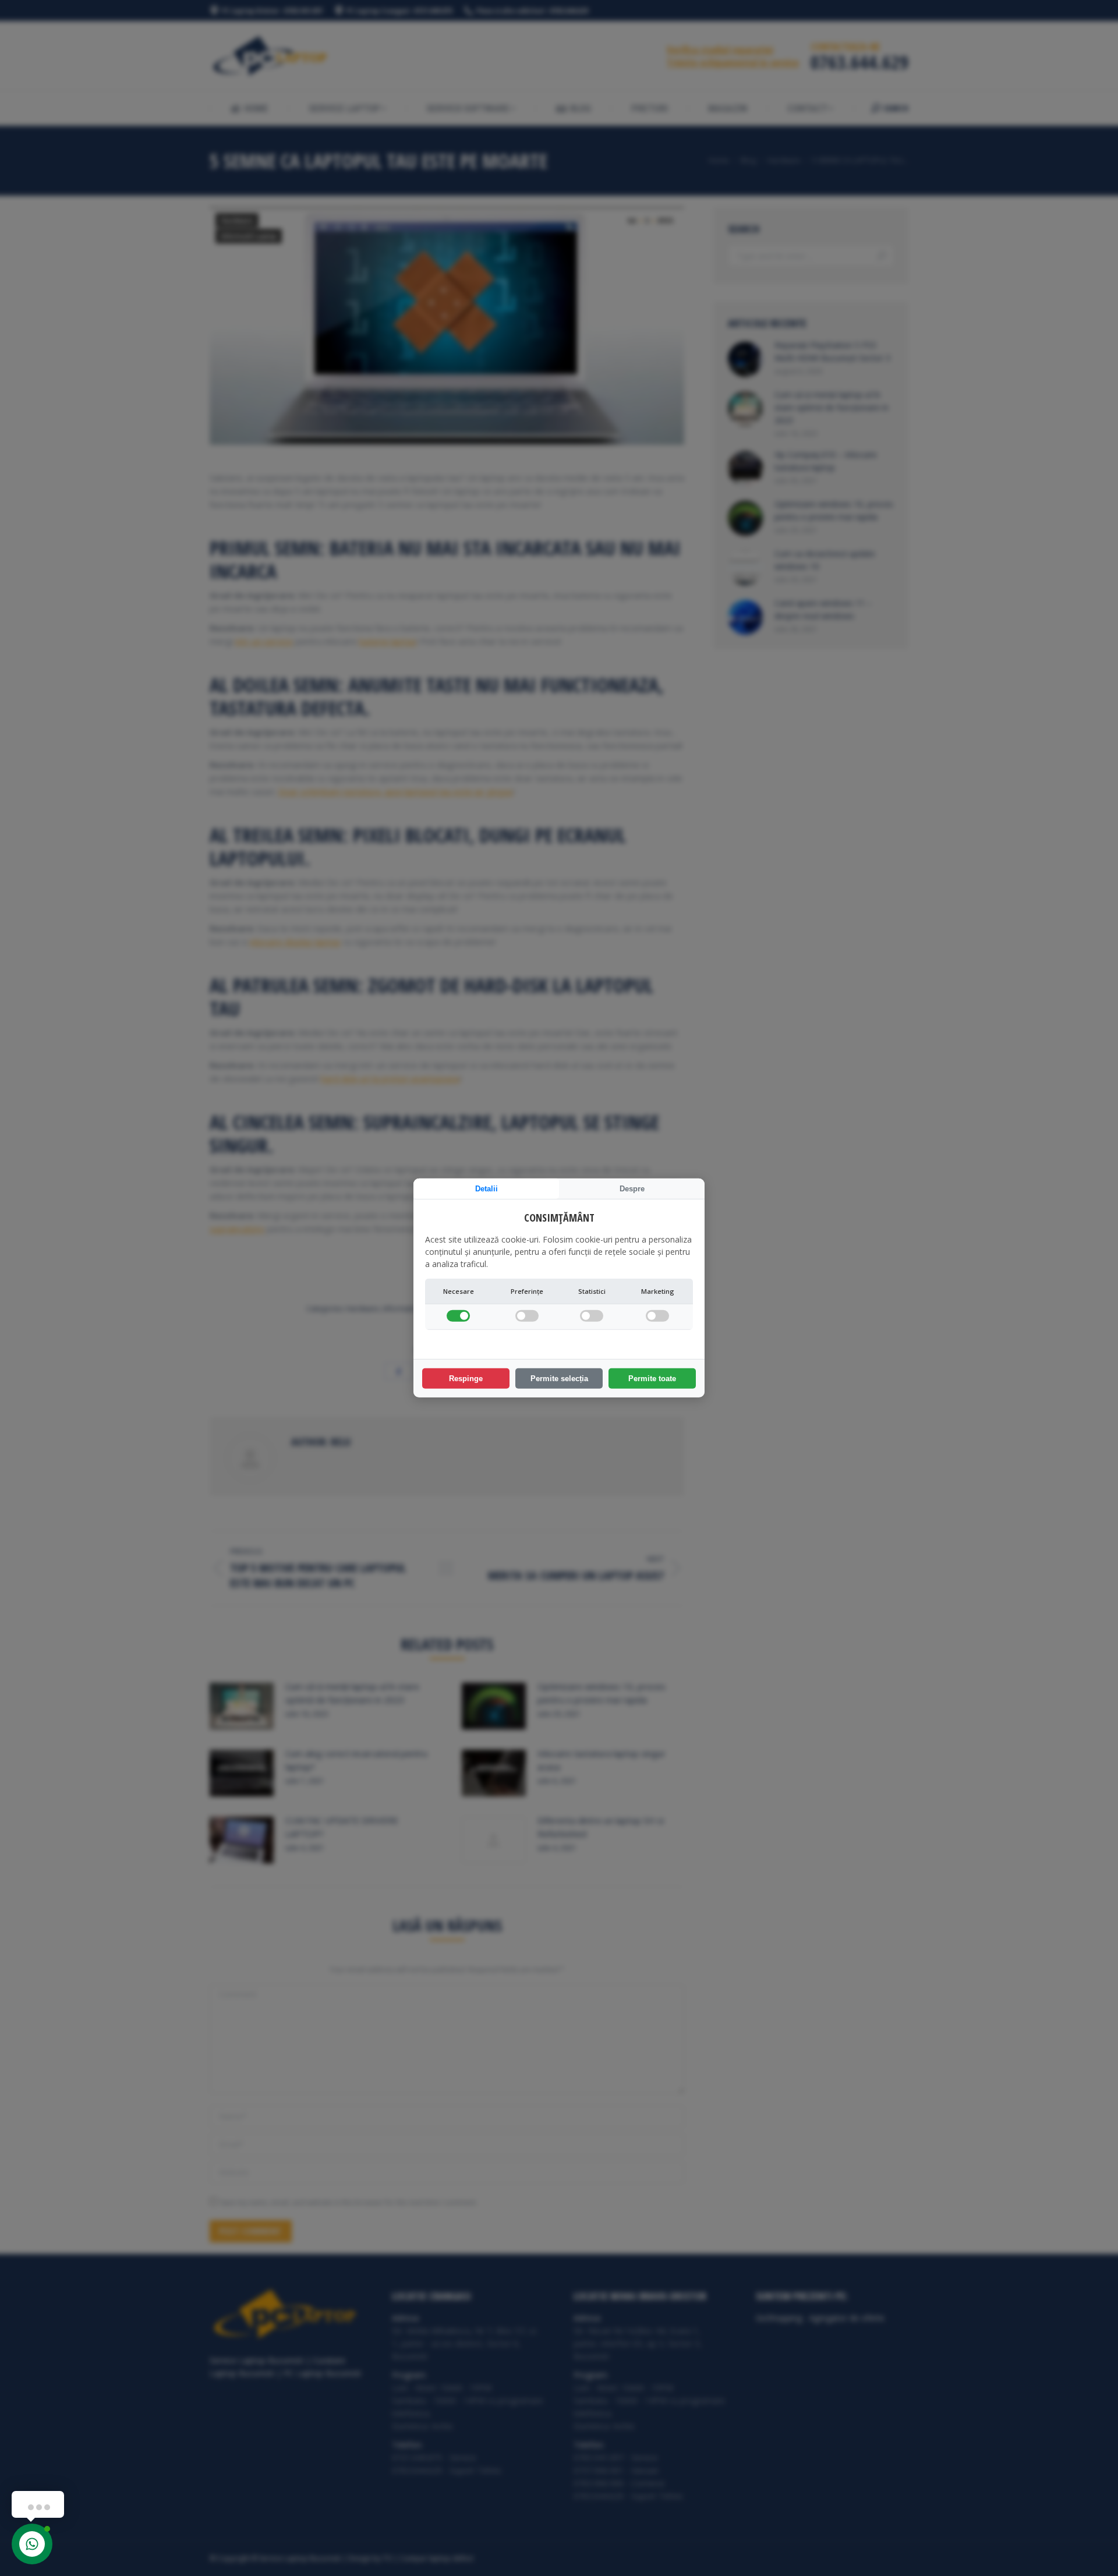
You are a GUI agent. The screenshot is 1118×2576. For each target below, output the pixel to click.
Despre (632, 1189)
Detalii (487, 1189)
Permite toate (652, 1379)
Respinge (466, 1379)
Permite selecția (559, 1379)
